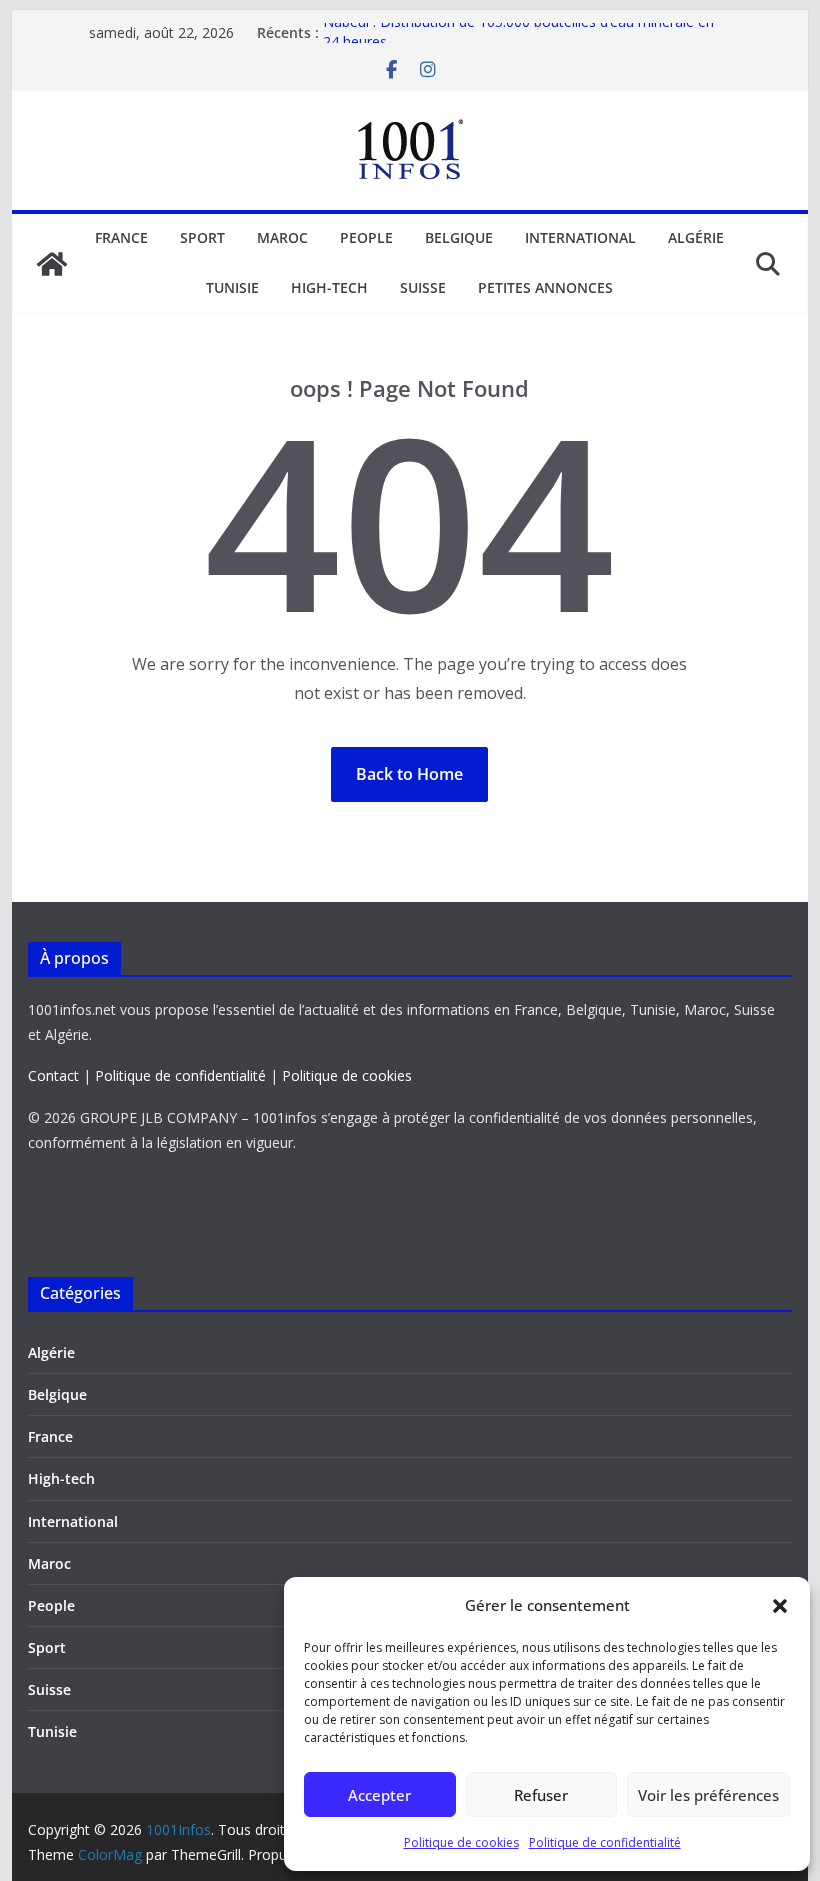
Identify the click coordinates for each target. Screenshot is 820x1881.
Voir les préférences (708, 1795)
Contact (53, 1075)
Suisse (423, 287)
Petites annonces (545, 287)
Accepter (379, 1795)
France (121, 237)
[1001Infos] (52, 264)
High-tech (329, 287)
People (366, 237)
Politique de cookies (461, 1842)
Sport (202, 237)
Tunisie (232, 287)
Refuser (541, 1795)
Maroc (282, 237)
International (580, 237)
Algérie (696, 237)
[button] (780, 1606)
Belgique (459, 237)
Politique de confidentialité (605, 1842)
